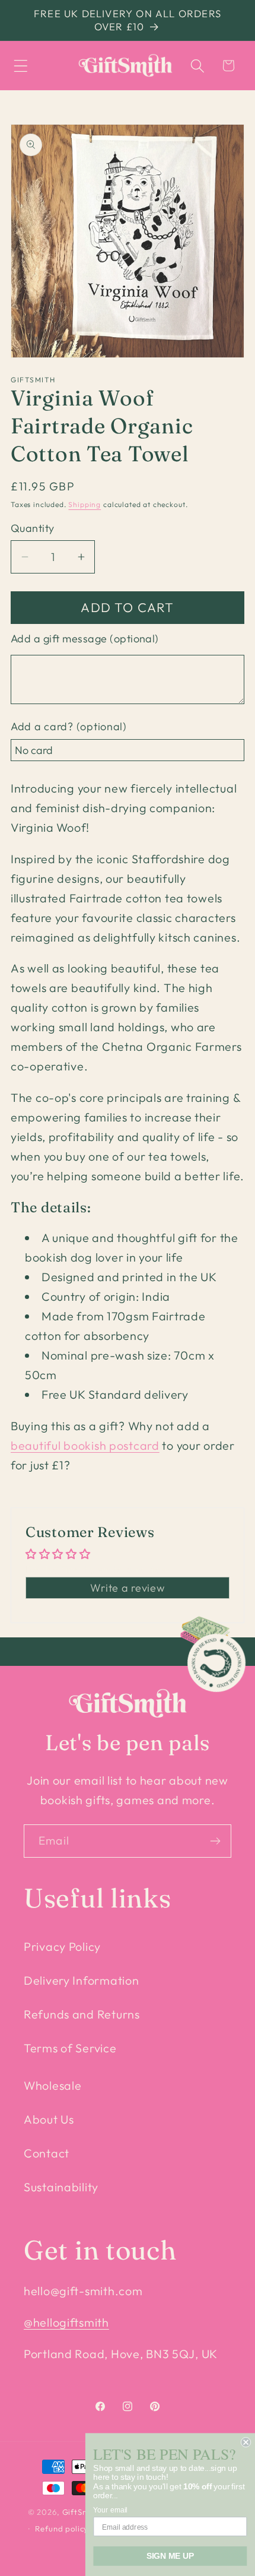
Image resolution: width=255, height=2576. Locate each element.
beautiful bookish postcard (85, 1445)
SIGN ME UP (170, 2556)
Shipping (85, 504)
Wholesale (52, 2085)
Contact (47, 2153)
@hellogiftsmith (66, 2322)
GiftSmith (81, 2512)
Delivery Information (81, 1980)
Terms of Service (70, 2048)
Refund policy (62, 2529)
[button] (21, 66)
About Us (49, 2119)
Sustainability (61, 2187)
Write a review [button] (127, 1588)
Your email (110, 2510)
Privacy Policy (62, 1946)
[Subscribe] (215, 1841)
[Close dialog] (246, 2442)
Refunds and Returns (82, 2014)
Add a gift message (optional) (85, 639)
